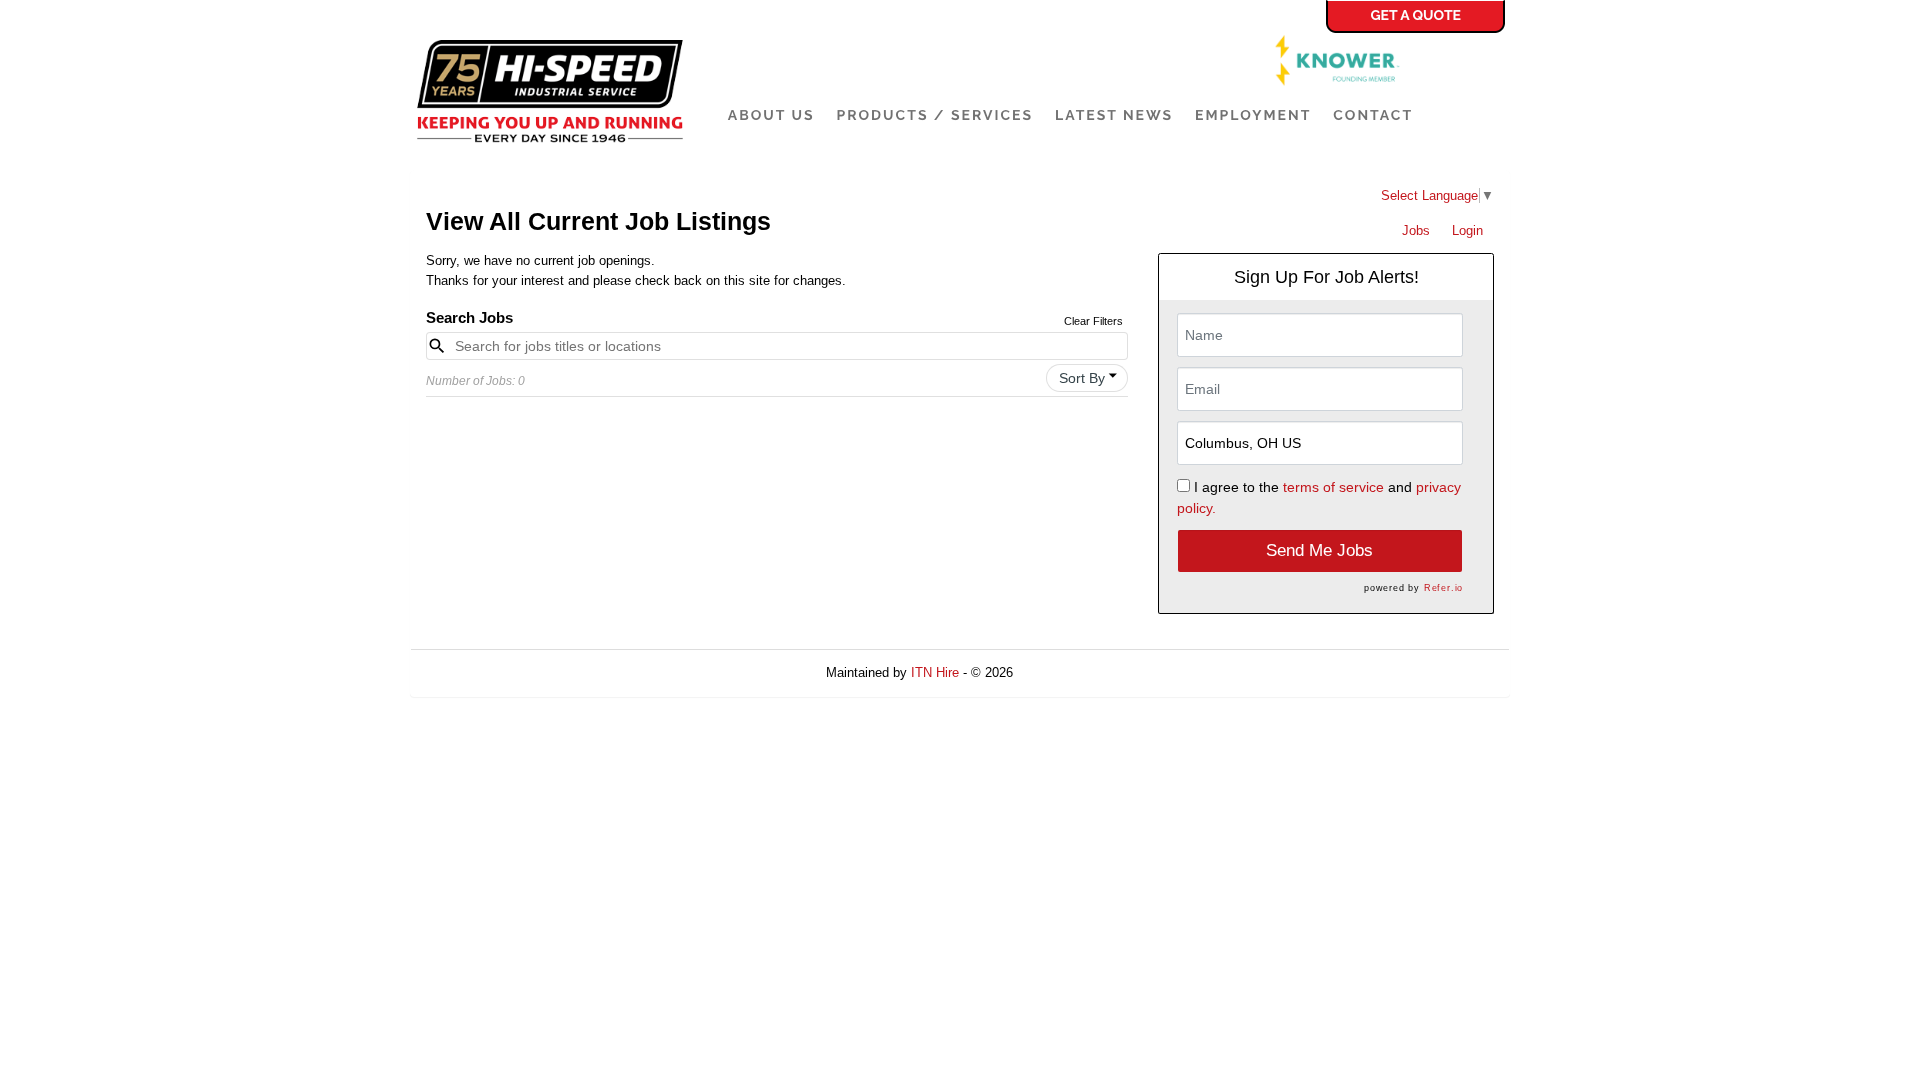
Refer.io (1443, 588)
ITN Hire (935, 672)
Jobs (1416, 230)
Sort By (1082, 378)
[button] (1087, 378)
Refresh (1071, 672)
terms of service (1333, 487)
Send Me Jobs (1319, 550)
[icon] (1113, 376)
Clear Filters (1093, 321)
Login (1467, 230)
